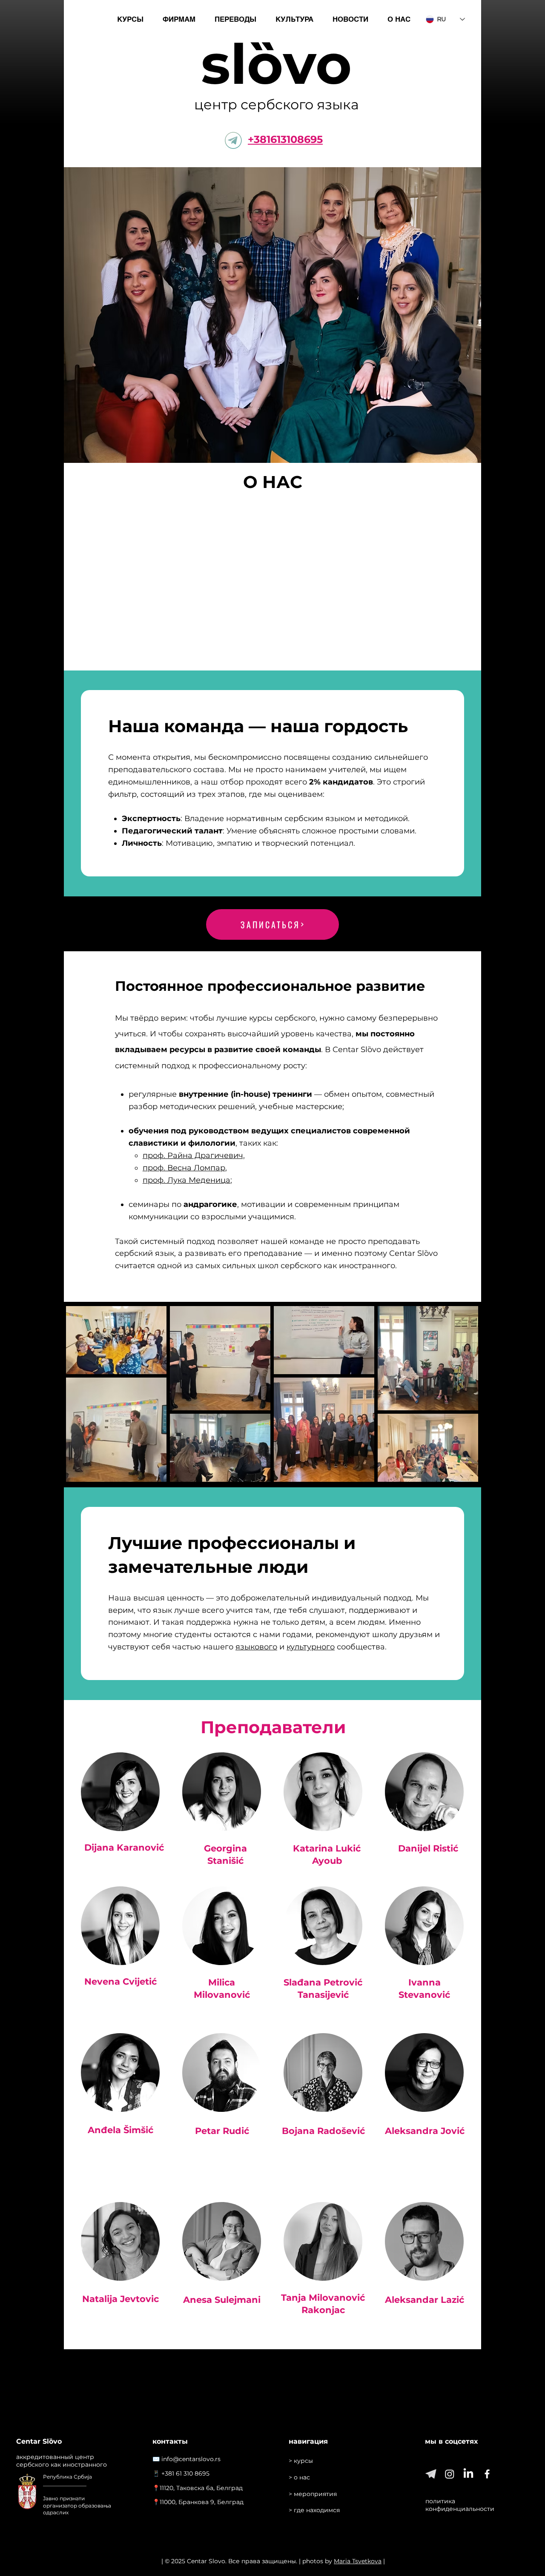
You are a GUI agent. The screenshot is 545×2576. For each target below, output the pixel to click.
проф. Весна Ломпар (184, 1168)
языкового (256, 1647)
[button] (130, 19)
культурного (311, 1647)
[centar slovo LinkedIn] (468, 2474)
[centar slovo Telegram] (431, 2474)
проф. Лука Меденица (186, 1180)
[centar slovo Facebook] (487, 2474)
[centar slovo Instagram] (450, 2474)
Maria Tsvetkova (358, 2561)
